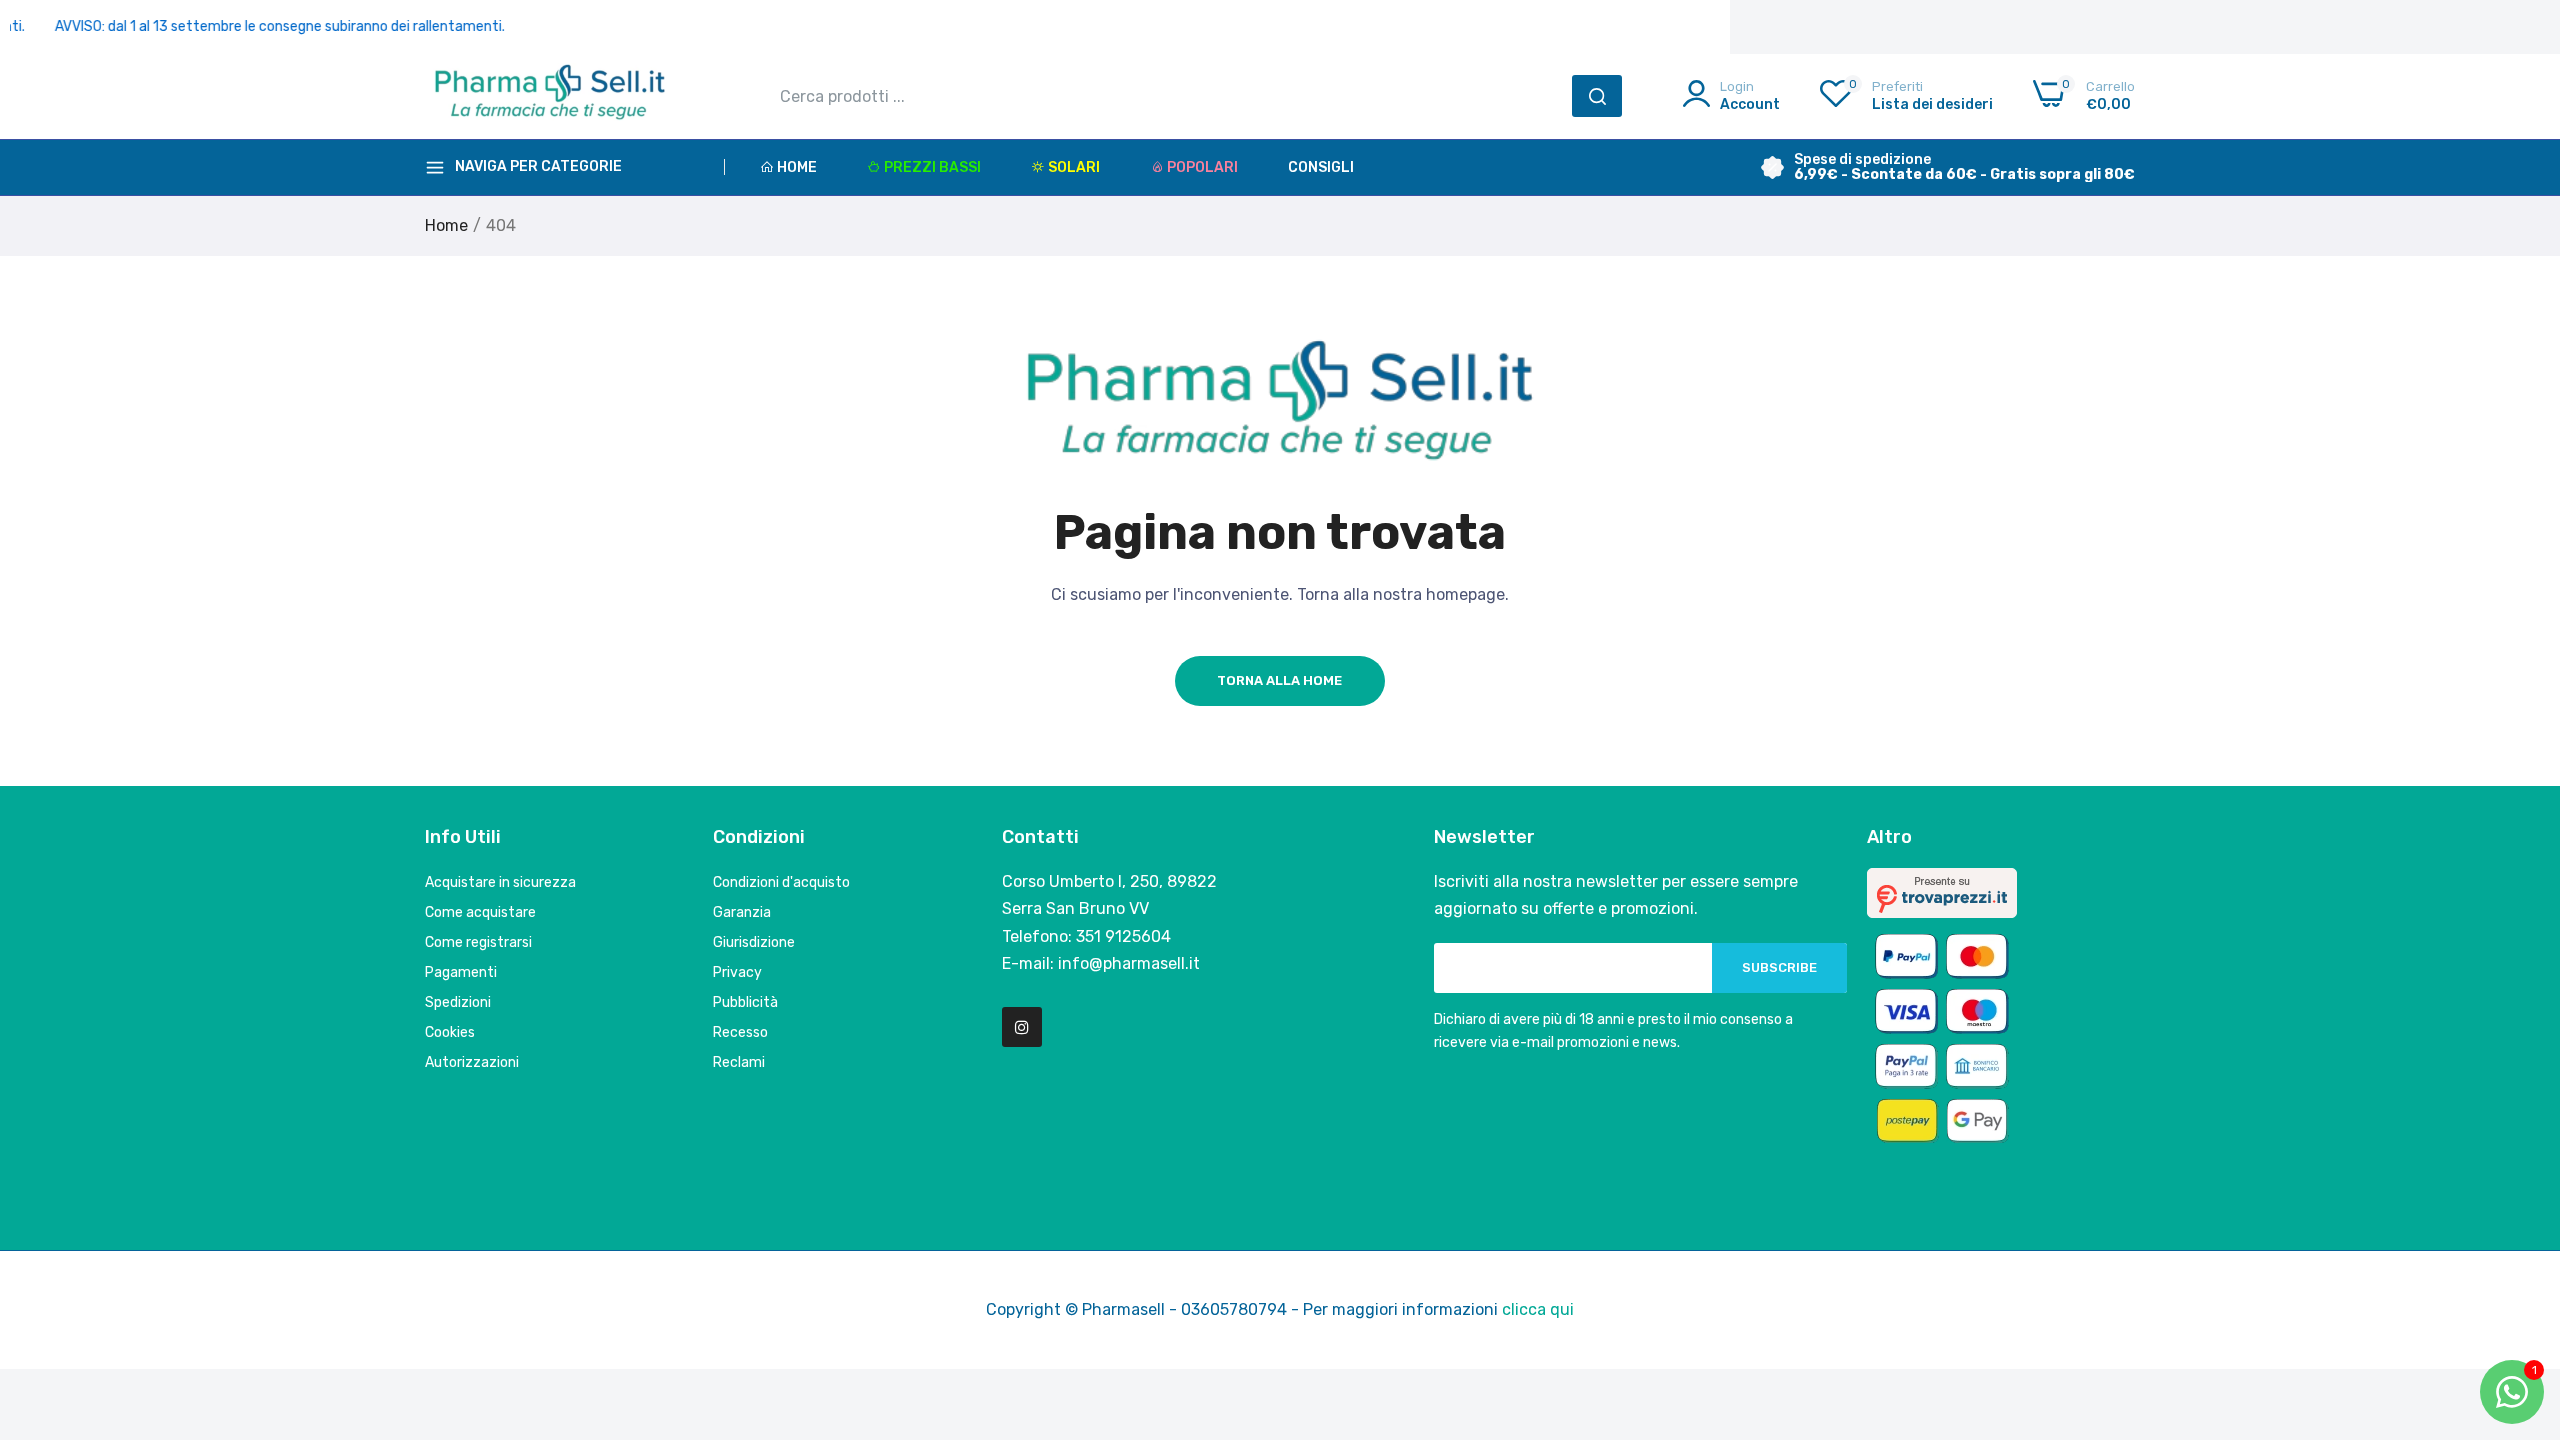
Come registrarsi (478, 942)
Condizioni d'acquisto (781, 882)
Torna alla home (1279, 680)
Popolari (1202, 167)
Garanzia (742, 912)
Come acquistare (480, 912)
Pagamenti (461, 972)
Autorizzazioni (472, 1062)
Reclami (739, 1062)
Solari (1074, 167)
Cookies (450, 1032)
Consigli (1321, 167)
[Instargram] (1022, 1027)
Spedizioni (458, 1002)
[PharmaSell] (550, 96)
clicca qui (1538, 1309)
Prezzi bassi (932, 167)
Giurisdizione (754, 942)
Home (797, 167)
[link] (2520, 1295)
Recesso (740, 1032)
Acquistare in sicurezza (500, 882)
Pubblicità (745, 1002)
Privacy (737, 972)
